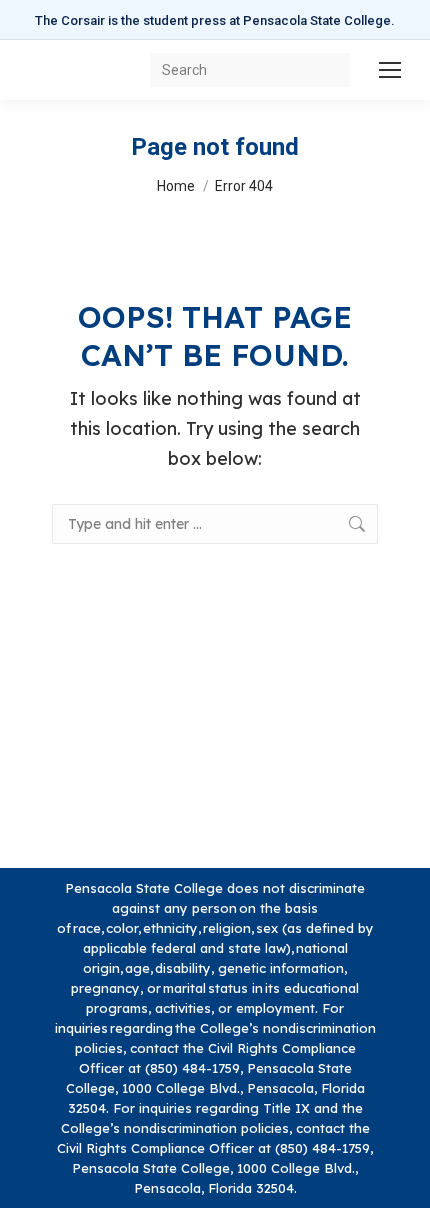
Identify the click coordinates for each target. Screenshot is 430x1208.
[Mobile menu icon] (390, 70)
